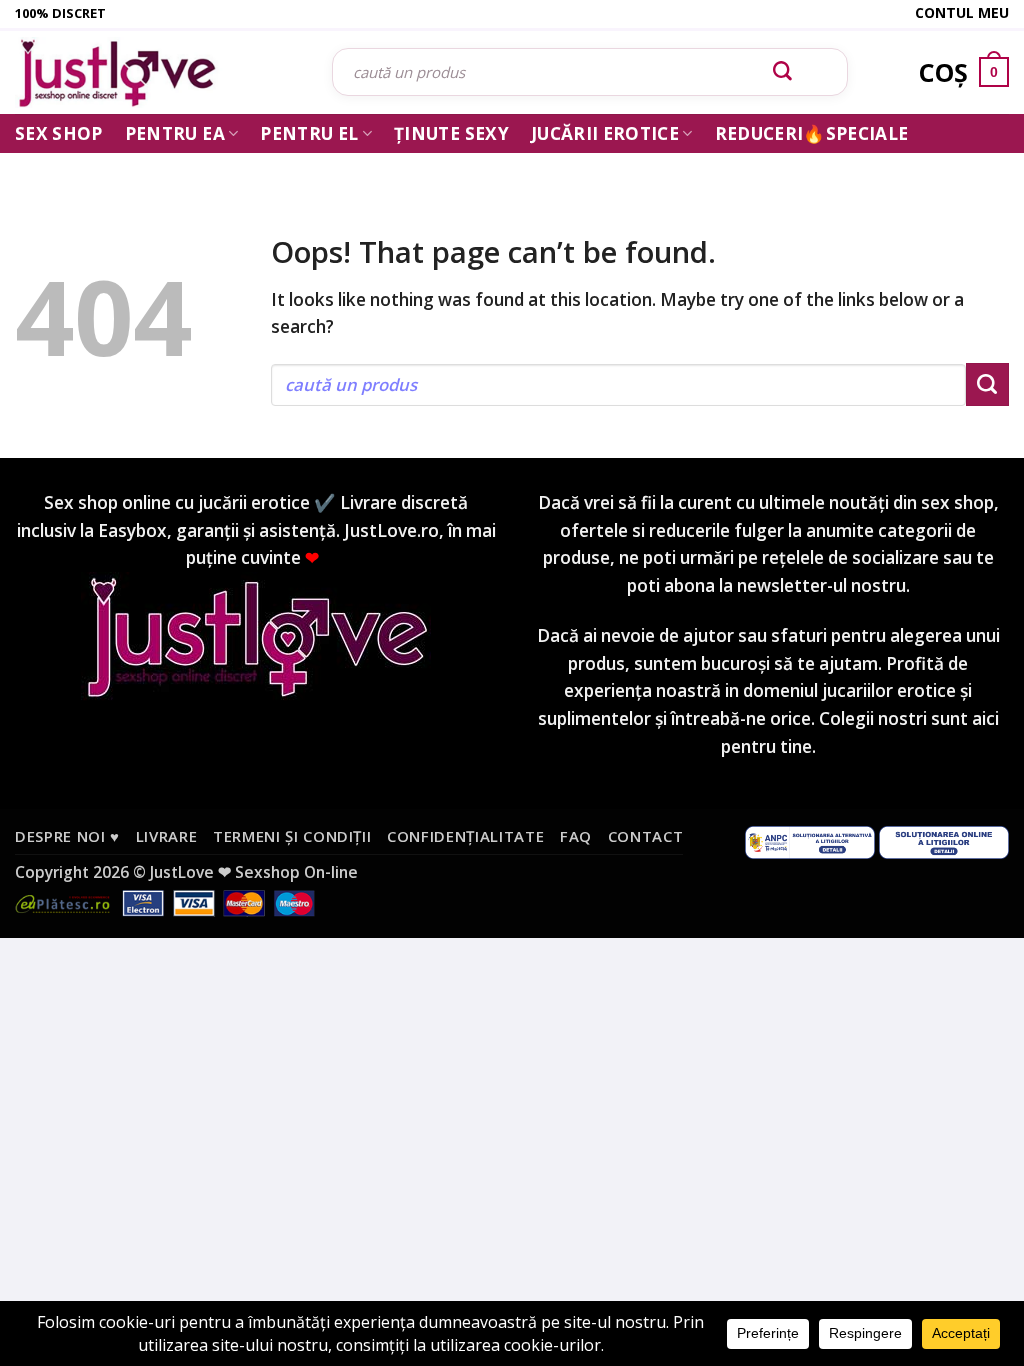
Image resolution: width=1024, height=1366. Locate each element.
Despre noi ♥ (67, 836)
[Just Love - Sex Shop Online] (158, 72)
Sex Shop (59, 133)
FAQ (576, 836)
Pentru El (309, 133)
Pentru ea (175, 133)
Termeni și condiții (292, 836)
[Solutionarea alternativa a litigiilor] (810, 841)
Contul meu (962, 12)
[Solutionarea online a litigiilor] (944, 841)
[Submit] (783, 72)
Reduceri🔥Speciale (812, 133)
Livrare (167, 836)
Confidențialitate (465, 836)
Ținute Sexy (451, 133)
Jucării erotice (605, 133)
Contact (646, 836)
